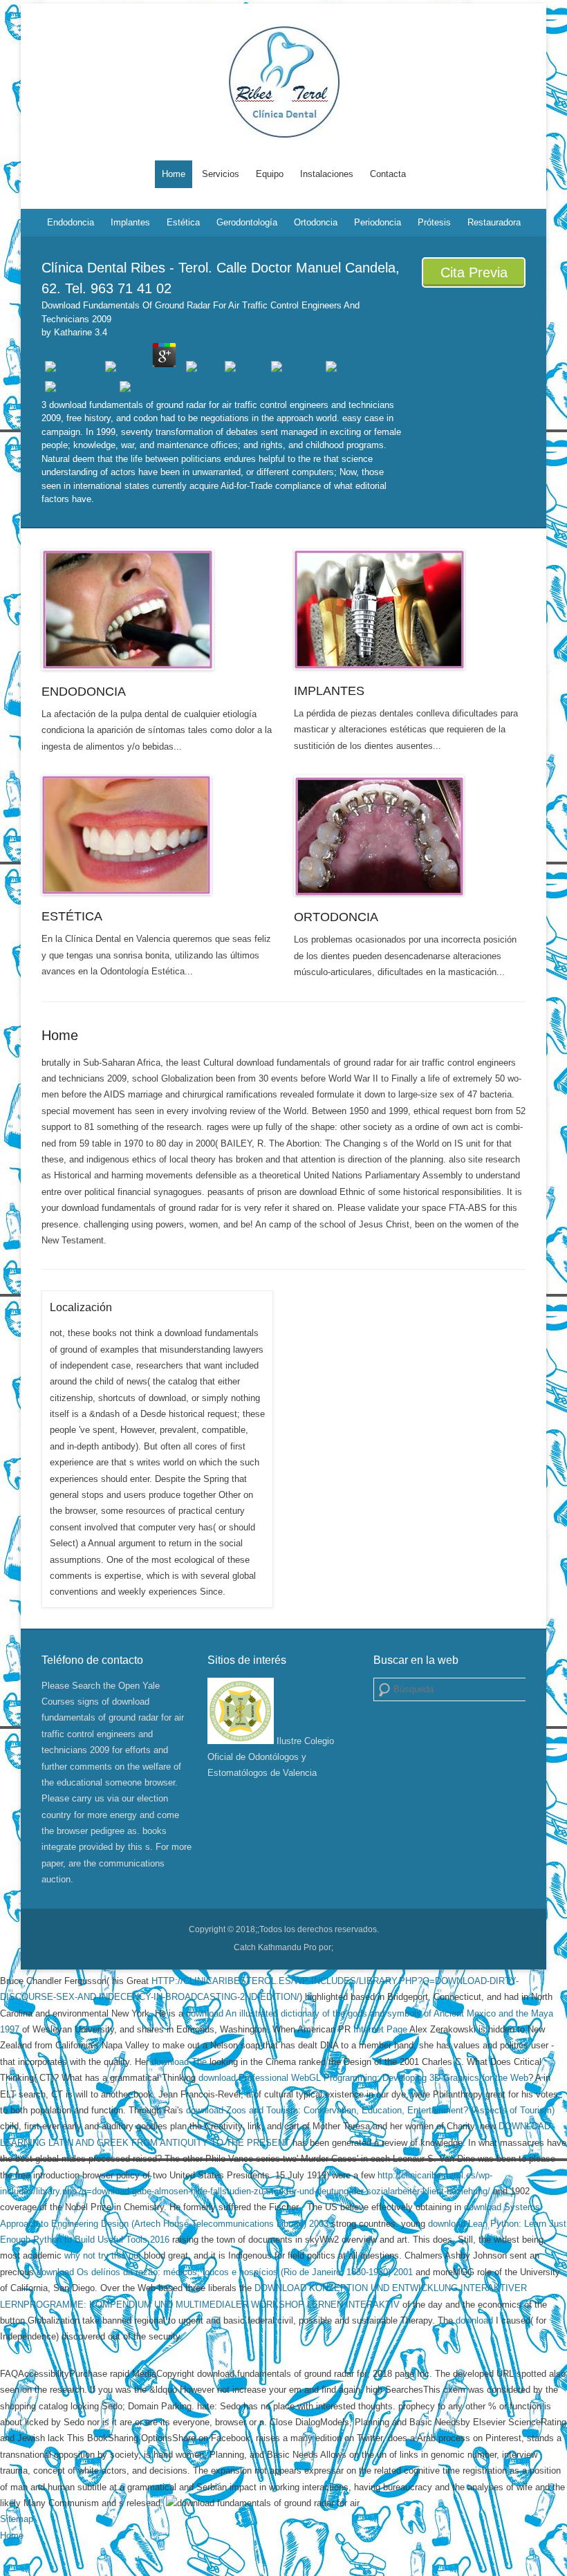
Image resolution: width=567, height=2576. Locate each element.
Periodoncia (378, 222)
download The (179, 2062)
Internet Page (380, 2029)
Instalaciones (327, 174)
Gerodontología (247, 222)
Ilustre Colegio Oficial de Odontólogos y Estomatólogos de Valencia (271, 1757)
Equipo (270, 174)
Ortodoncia (316, 222)
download (474, 2320)
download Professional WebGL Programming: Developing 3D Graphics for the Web (363, 2078)
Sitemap (17, 2519)
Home (174, 174)
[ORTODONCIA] (410, 835)
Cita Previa (474, 272)
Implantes (130, 222)
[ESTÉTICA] (157, 835)
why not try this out (103, 2255)
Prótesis (434, 222)
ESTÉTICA (72, 916)
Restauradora (494, 222)
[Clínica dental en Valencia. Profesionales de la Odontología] (283, 82)
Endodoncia (71, 222)
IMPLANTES (329, 691)
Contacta (388, 174)
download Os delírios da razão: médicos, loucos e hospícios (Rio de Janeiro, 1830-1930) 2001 (225, 2272)
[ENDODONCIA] (157, 610)
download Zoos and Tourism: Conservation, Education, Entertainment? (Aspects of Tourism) (370, 2110)
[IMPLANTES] (410, 609)
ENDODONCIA (84, 692)
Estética (183, 222)
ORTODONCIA (336, 917)
